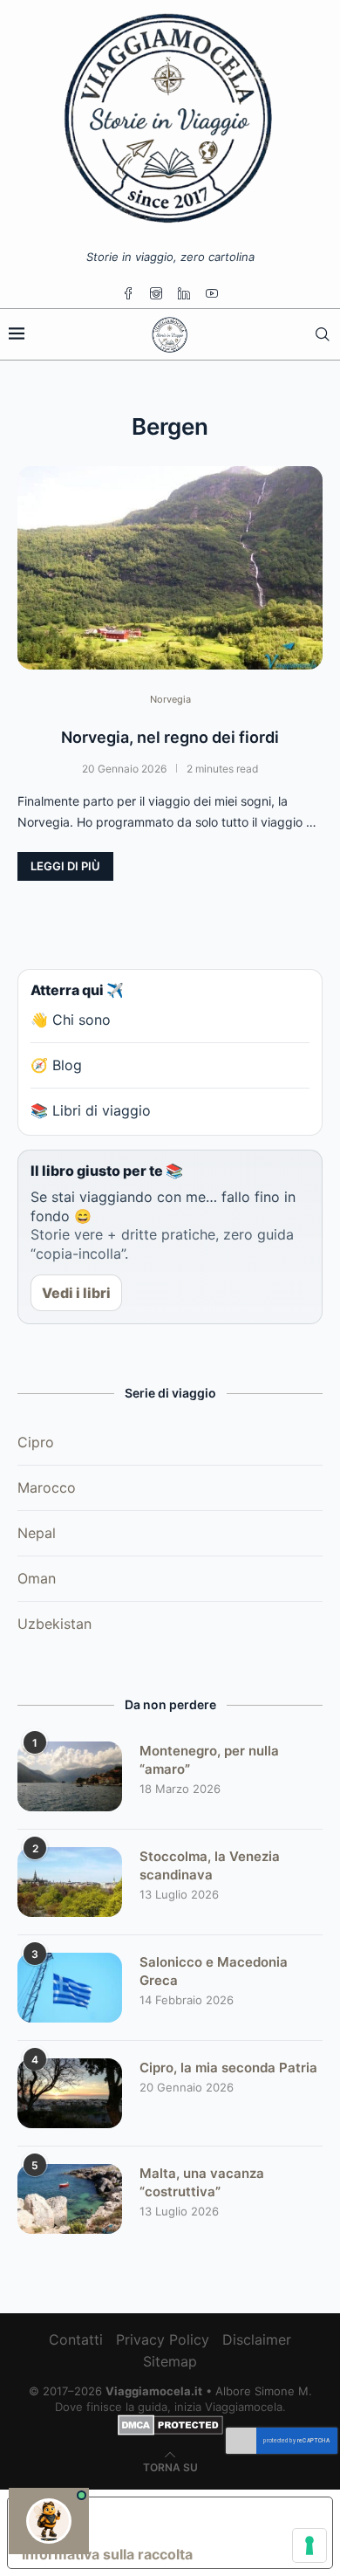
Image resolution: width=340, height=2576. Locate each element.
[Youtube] (212, 293)
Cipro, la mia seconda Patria (228, 2068)
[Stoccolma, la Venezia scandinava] (70, 1882)
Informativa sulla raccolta (107, 2554)
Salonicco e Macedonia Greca (214, 1971)
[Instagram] (156, 293)
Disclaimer (257, 2339)
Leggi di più (65, 866)
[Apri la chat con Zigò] (49, 2521)
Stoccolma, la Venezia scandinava (210, 1865)
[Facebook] (128, 293)
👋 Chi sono (71, 1020)
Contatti (76, 2339)
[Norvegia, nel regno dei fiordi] (170, 568)
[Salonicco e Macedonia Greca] (70, 1988)
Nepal (37, 1533)
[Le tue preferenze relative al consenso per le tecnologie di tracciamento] (309, 2545)
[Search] (323, 334)
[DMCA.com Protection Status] (170, 2422)
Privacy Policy (163, 2339)
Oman (37, 1578)
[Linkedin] (184, 293)
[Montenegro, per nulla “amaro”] (70, 1776)
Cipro (36, 1442)
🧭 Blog (56, 1065)
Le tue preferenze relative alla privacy (187, 2518)
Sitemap (170, 2361)
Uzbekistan (54, 1624)
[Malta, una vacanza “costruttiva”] (70, 2199)
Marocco (47, 1487)
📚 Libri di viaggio (91, 1110)
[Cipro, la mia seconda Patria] (70, 2093)
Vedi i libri (76, 1293)
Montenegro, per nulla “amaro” (209, 1760)
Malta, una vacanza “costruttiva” (202, 2182)
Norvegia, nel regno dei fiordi (170, 737)
